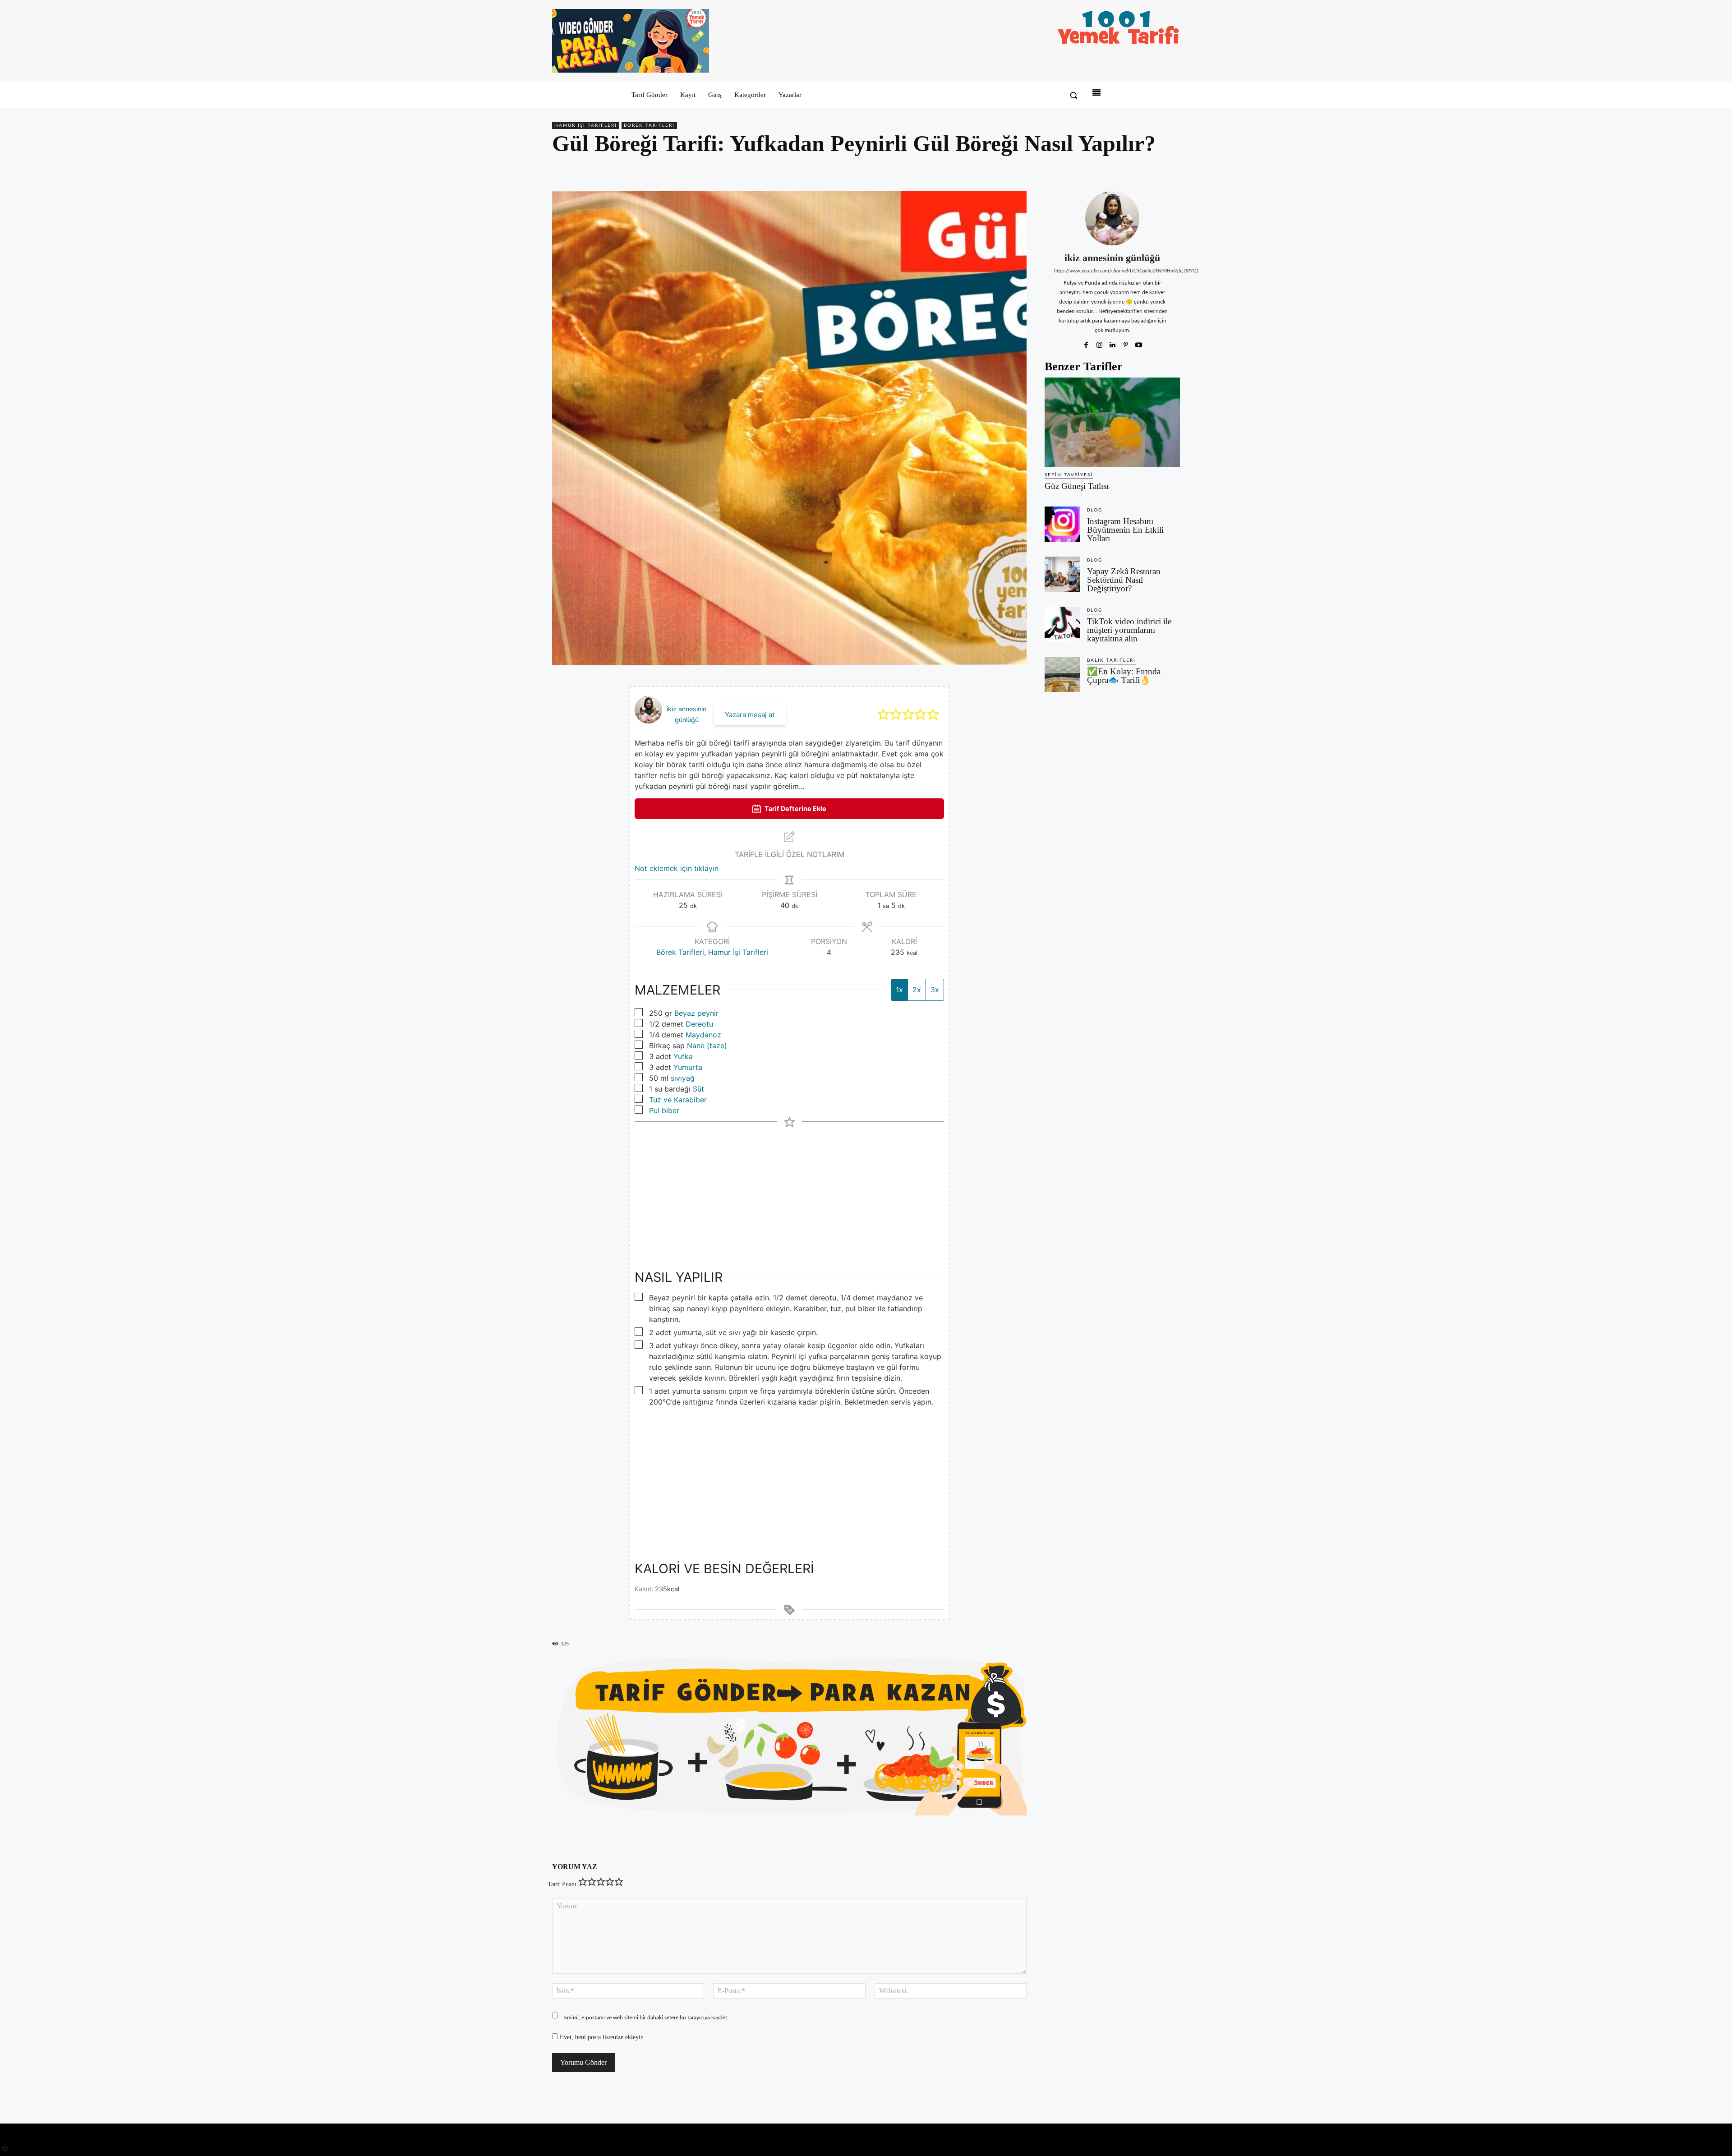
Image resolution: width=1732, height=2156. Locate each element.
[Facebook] (1109, 170)
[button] (1073, 95)
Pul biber (664, 1110)
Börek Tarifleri (649, 125)
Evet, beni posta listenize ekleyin (601, 2037)
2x (917, 990)
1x (899, 990)
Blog (1095, 510)
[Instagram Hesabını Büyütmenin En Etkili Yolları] (1062, 524)
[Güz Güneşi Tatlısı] (1112, 422)
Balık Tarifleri (1111, 660)
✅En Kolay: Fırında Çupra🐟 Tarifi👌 (1124, 676)
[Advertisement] (789, 1190)
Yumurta (688, 1067)
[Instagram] (1099, 343)
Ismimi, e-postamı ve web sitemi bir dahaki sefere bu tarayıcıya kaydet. (646, 2018)
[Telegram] (1171, 170)
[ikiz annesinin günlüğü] (1112, 218)
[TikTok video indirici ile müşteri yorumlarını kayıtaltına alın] (1062, 624)
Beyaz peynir (696, 1013)
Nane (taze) (707, 1046)
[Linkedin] (1112, 343)
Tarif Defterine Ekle (872, 808)
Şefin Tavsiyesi (1069, 475)
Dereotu (699, 1024)
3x (935, 990)
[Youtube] (1139, 343)
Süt (698, 1089)
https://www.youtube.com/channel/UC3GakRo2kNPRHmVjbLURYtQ (1112, 271)
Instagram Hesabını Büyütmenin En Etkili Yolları (1125, 530)
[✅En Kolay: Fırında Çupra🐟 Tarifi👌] (1062, 674)
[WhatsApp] (1150, 170)
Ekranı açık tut (693, 808)
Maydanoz (703, 1035)
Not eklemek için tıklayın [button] (677, 868)
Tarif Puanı (562, 1884)
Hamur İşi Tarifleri (586, 125)
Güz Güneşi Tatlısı (1077, 486)
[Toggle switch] (650, 809)
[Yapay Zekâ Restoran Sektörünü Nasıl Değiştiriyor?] (1062, 574)
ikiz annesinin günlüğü (1112, 258)
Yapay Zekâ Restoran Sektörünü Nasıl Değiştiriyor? (1124, 580)
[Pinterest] (1129, 170)
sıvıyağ (683, 1078)
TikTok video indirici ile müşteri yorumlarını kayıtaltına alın (1129, 630)
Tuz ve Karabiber (678, 1100)
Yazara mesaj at (750, 715)
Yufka (683, 1056)
